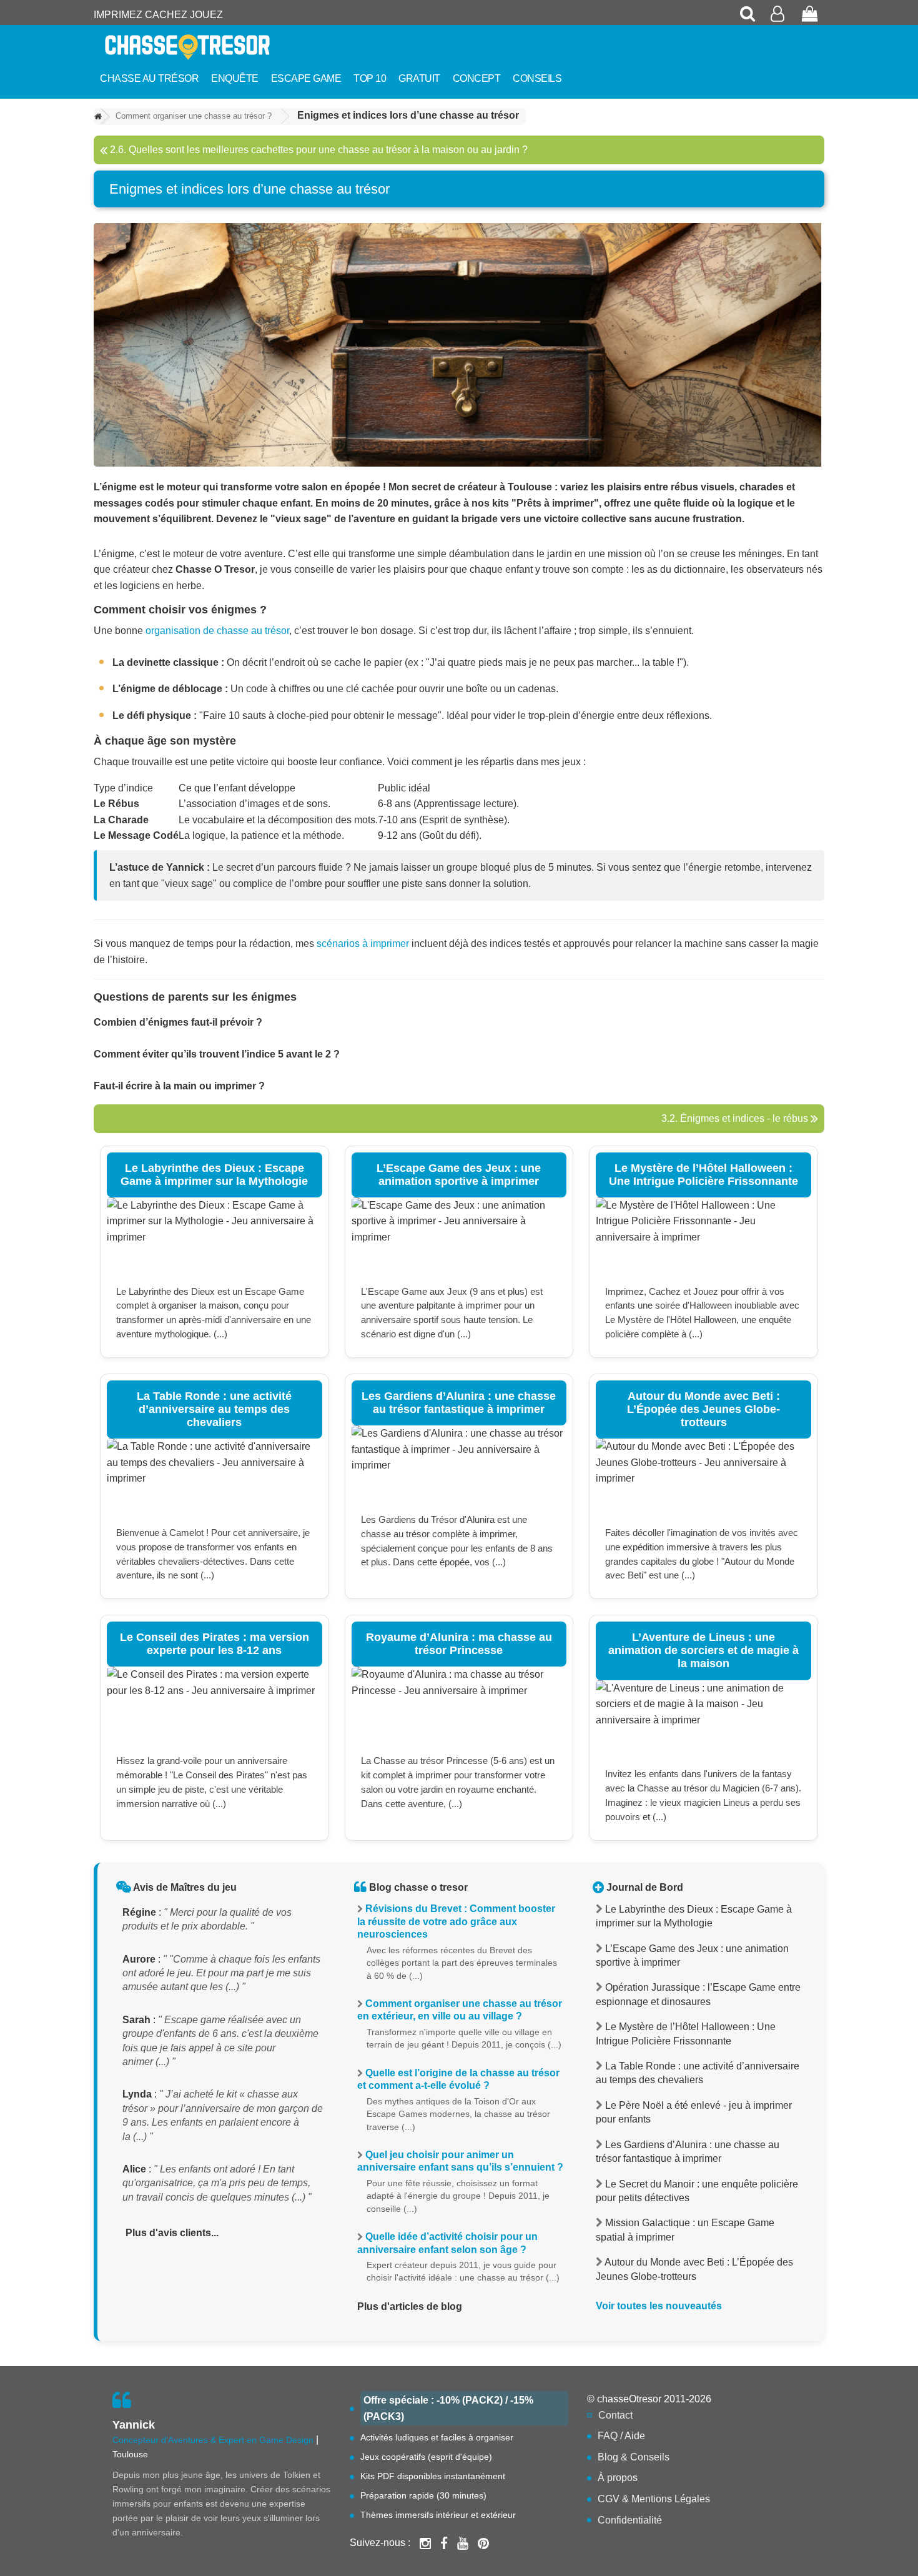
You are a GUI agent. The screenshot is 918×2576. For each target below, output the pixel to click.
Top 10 (370, 78)
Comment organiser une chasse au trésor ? (194, 116)
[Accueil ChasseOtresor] (209, 47)
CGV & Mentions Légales (654, 2499)
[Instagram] (425, 2543)
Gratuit (419, 78)
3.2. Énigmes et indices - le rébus (736, 1118)
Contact (615, 2415)
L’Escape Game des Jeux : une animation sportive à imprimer (692, 1955)
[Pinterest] (483, 2543)
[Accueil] (98, 117)
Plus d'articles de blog (410, 2306)
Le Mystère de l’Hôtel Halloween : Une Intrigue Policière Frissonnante (686, 2034)
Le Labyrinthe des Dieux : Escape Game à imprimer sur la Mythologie (694, 1916)
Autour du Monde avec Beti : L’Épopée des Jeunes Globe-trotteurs (694, 2269)
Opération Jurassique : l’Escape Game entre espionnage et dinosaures (698, 1994)
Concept (477, 78)
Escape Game (306, 78)
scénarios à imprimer (363, 944)
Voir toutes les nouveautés (659, 2306)
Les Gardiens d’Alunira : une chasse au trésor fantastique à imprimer (688, 2152)
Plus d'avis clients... (172, 2233)
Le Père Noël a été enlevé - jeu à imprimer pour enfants (694, 2112)
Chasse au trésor (149, 78)
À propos (618, 2478)
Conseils (537, 78)
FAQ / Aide (621, 2436)
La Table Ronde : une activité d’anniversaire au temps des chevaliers (698, 2073)
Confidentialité (630, 2520)
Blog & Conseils (634, 2457)
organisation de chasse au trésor (217, 631)
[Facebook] (444, 2543)
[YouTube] (463, 2543)
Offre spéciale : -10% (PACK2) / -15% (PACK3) (448, 2408)
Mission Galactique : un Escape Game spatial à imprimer (685, 2230)
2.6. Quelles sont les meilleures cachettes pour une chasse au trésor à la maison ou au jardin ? (318, 150)
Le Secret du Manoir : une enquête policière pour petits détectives (697, 2191)
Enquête (235, 78)
